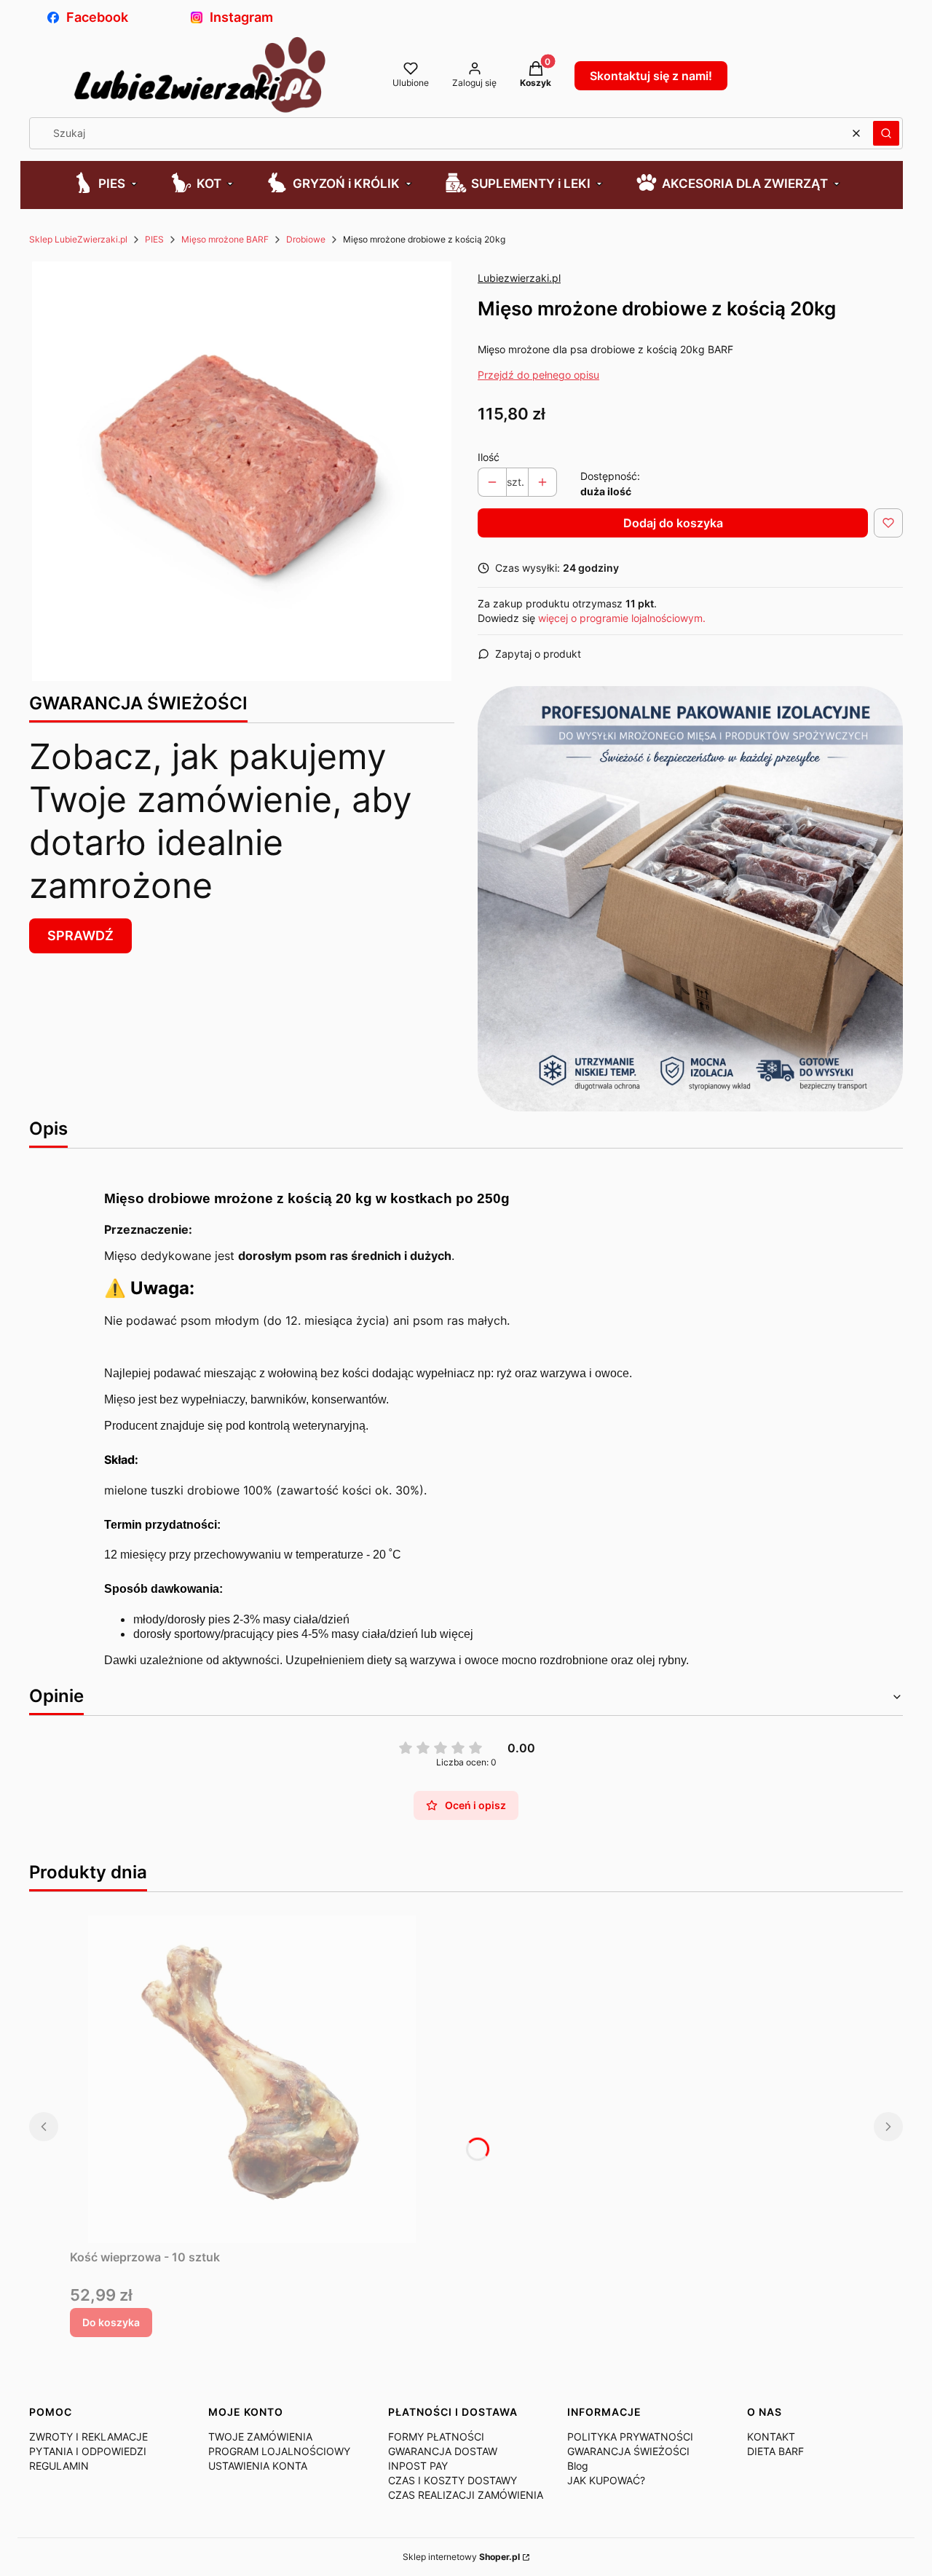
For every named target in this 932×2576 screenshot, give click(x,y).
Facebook (97, 17)
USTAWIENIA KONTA (258, 2466)
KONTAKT (771, 2437)
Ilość (489, 457)
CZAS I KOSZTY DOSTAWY (453, 2480)
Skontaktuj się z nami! (651, 76)
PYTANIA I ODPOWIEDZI (88, 2451)
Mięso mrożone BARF (225, 239)
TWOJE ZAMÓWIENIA (260, 2437)
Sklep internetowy (461, 2557)
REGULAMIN (59, 2466)
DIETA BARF (775, 2451)
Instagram (241, 17)
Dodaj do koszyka (673, 523)
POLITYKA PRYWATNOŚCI (630, 2437)
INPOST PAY (418, 2466)
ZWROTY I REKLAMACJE (88, 2437)
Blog (578, 2466)
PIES (154, 239)
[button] (886, 133)
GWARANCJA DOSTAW (443, 2451)
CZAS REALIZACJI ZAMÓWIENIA (466, 2495)
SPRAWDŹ (80, 936)
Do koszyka (111, 2322)
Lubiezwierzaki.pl (519, 278)
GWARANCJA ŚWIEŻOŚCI (628, 2451)
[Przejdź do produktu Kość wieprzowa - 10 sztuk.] (252, 2079)
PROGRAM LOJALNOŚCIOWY (279, 2451)
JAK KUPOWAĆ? (606, 2480)
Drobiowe (306, 239)
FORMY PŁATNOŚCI (436, 2437)
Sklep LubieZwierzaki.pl (78, 239)
